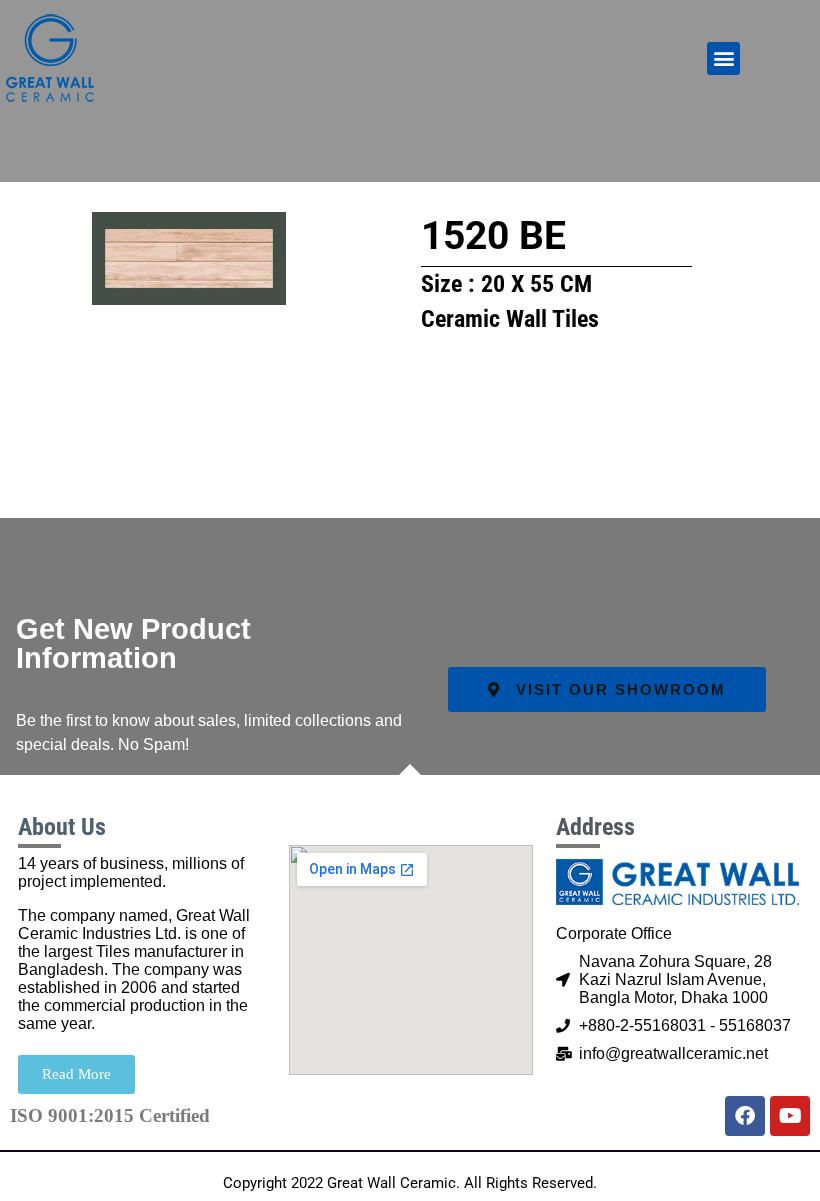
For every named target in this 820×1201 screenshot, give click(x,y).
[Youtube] (790, 1116)
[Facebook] (745, 1116)
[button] (723, 58)
